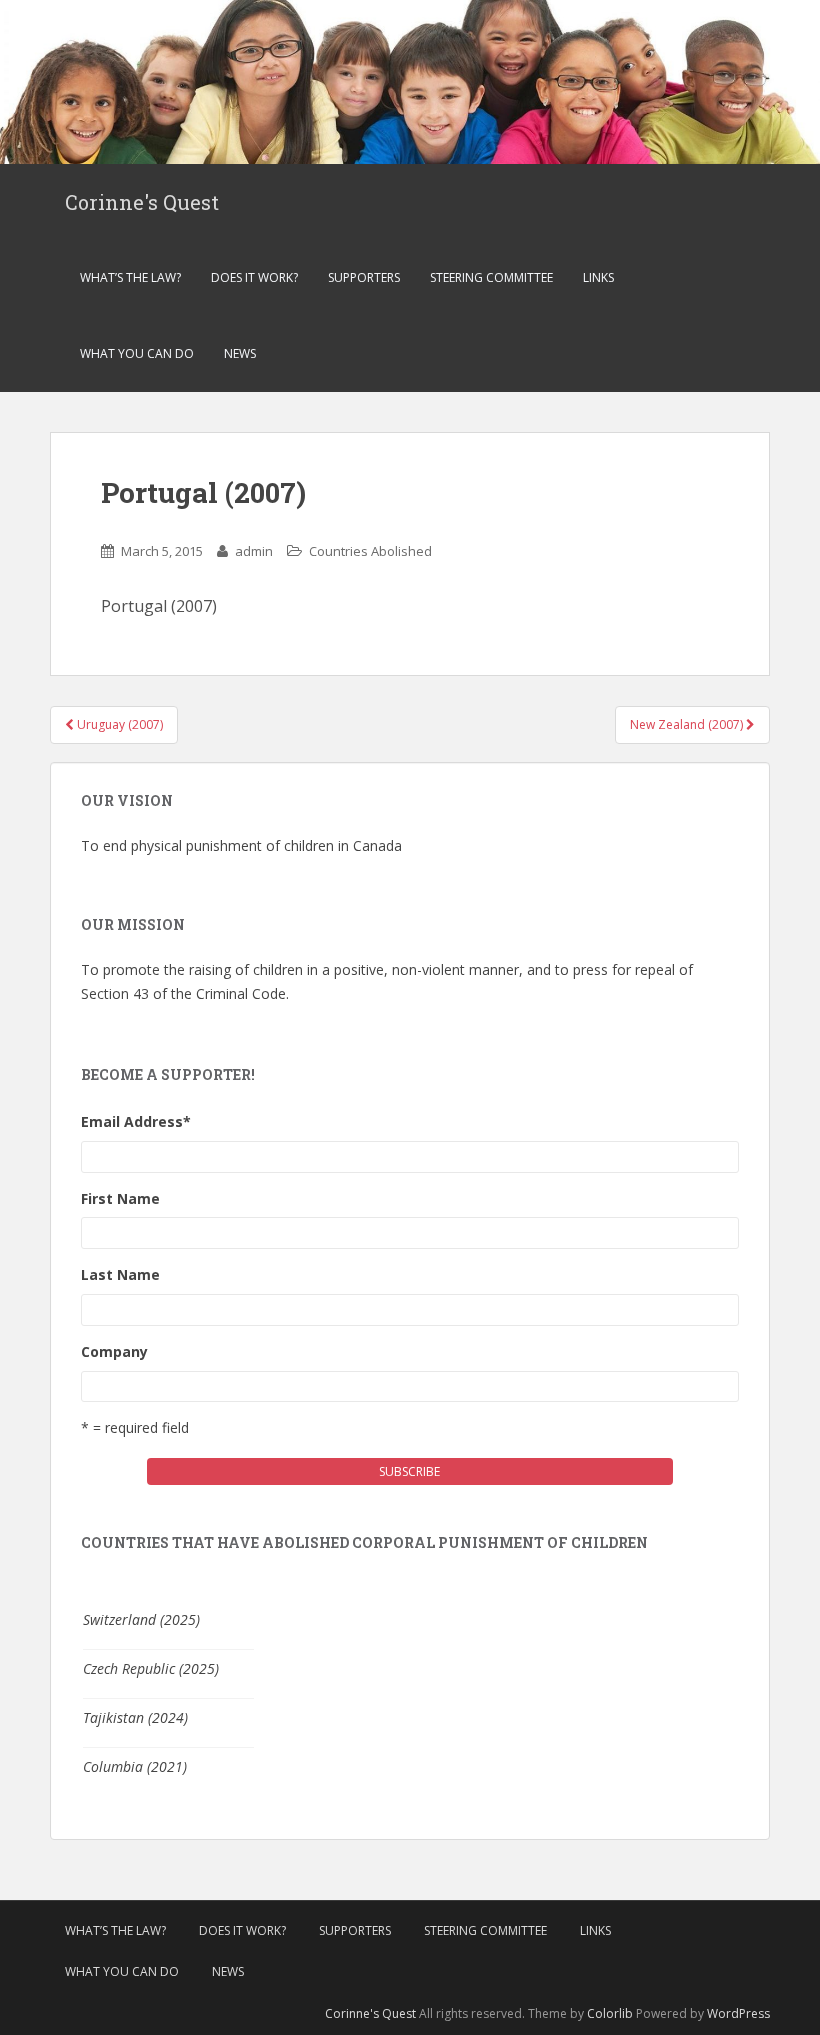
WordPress (738, 2013)
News (240, 353)
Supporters (364, 277)
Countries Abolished (370, 551)
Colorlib (610, 2013)
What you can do (137, 353)
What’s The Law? (130, 277)
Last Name (120, 1274)
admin (254, 551)
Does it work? (254, 277)
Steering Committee (491, 277)
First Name (120, 1198)
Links (598, 277)
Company (114, 1351)
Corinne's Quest (142, 202)
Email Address (136, 1121)
